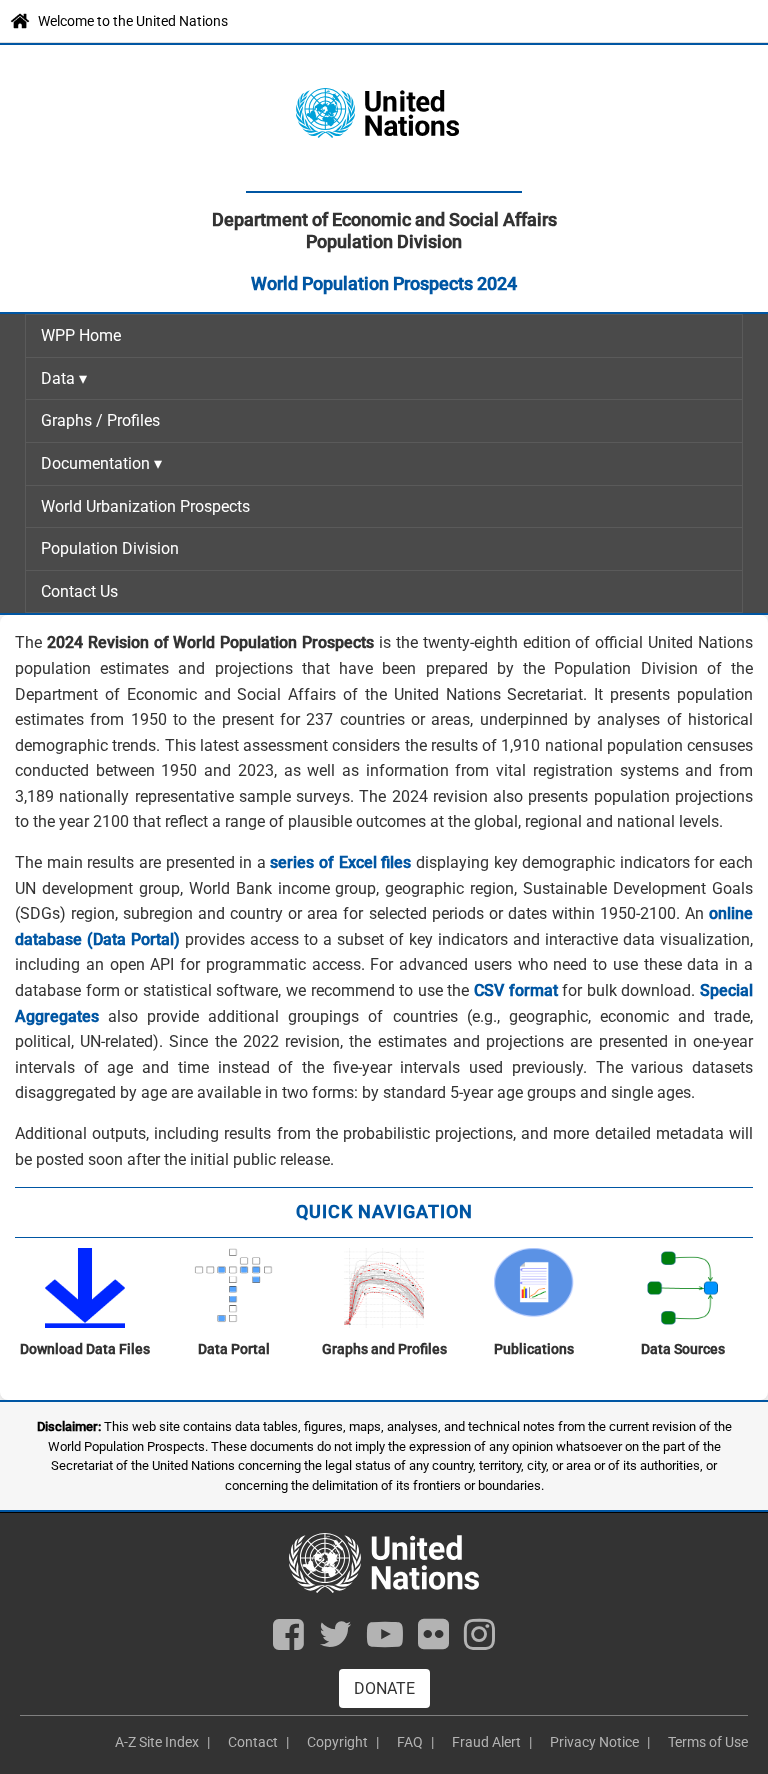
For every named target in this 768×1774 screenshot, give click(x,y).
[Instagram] (479, 1640)
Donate (384, 1688)
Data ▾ (64, 378)
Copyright (337, 1742)
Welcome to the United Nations (133, 21)
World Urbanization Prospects (145, 506)
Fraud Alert (486, 1742)
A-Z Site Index (157, 1742)
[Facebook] (288, 1640)
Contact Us (79, 591)
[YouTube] (385, 1640)
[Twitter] (335, 1640)
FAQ (410, 1742)
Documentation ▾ (101, 463)
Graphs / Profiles (100, 420)
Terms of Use (708, 1742)
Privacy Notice (594, 1742)
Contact (253, 1742)
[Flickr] (433, 1640)
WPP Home (81, 335)
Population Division (110, 548)
